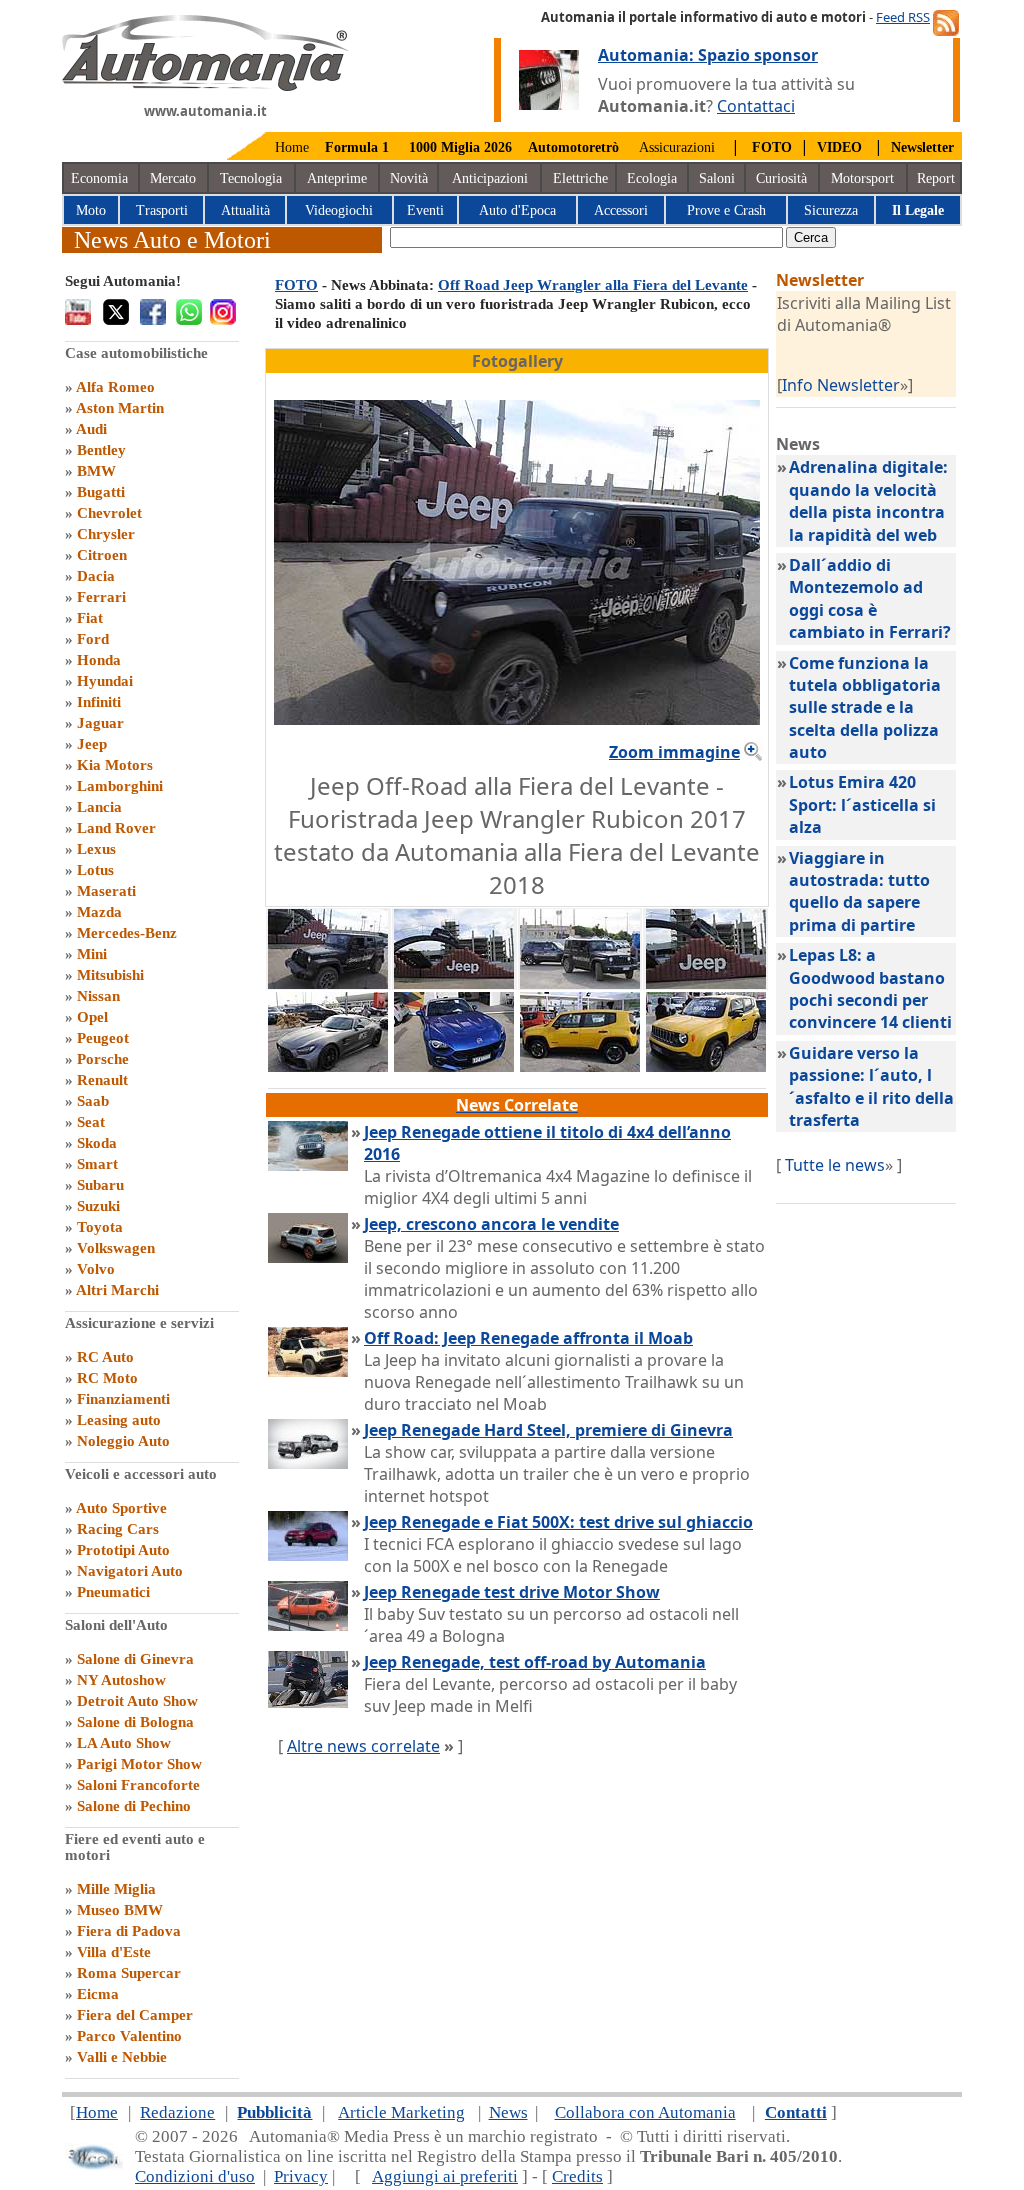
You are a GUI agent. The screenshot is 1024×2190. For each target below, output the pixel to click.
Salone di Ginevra (135, 1659)
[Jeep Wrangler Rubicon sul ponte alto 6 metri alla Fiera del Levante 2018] (454, 983)
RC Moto (107, 1378)
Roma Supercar (129, 1973)
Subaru (100, 1185)
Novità (409, 178)
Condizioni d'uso (195, 2176)
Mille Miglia (116, 1889)
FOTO (296, 285)
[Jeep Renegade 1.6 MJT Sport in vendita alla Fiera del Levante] (706, 1066)
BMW (96, 471)
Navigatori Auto (130, 1571)
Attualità (245, 210)
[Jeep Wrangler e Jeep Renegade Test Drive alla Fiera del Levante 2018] (580, 983)
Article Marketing (401, 2112)
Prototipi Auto (123, 1550)
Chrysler (106, 534)
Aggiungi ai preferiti (445, 2176)
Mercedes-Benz (127, 933)
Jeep (92, 744)
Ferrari (101, 597)
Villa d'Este (114, 1952)
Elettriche (580, 178)
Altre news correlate (363, 1746)
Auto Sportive (121, 1508)
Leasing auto (119, 1420)
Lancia (99, 807)
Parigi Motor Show (139, 1764)
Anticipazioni (490, 178)
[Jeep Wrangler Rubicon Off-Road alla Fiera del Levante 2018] (706, 983)
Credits (577, 2176)
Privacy (301, 2176)
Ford (93, 639)
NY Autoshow (121, 1680)
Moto (91, 210)
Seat (91, 1122)
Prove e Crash (726, 210)
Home (292, 147)
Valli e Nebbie (122, 2057)
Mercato (173, 178)
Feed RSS (903, 17)
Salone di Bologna (135, 1722)
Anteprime (337, 178)
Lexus (96, 849)
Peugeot (103, 1038)
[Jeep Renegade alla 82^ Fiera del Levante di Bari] (580, 1066)
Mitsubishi (110, 975)
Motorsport (862, 178)
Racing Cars (118, 1529)
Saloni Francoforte (138, 1785)
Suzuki (98, 1206)
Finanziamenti (123, 1399)
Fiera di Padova (129, 1931)
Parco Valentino (129, 2036)
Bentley (101, 450)
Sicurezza (831, 210)
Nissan (98, 996)
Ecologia (652, 178)
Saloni (717, 178)
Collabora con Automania (645, 2112)
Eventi (425, 210)
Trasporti (162, 210)
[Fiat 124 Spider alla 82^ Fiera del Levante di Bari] (454, 1066)
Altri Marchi (117, 1290)
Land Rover (116, 828)
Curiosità (781, 178)
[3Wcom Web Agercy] (94, 2165)
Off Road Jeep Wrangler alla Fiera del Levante (593, 285)
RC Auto (105, 1357)
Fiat (90, 618)
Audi (91, 429)
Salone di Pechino (134, 1806)
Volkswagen (116, 1248)
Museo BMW (120, 1910)
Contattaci (756, 106)
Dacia (96, 576)
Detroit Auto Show (137, 1701)
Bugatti (101, 492)
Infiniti (99, 702)
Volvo (96, 1269)
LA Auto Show (124, 1743)
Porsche (103, 1059)
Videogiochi (339, 210)
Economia (99, 178)
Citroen (102, 555)
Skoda (97, 1143)
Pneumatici (113, 1592)
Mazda (99, 912)
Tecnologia (251, 178)
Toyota (100, 1227)
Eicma (98, 1994)
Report (936, 178)
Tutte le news (835, 1165)
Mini (92, 954)
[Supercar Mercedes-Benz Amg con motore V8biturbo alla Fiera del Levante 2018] (328, 1066)
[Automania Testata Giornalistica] (205, 86)
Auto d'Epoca (517, 210)
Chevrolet (109, 513)
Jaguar (100, 723)
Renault (102, 1080)
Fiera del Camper (135, 2015)
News (508, 2112)
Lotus (95, 870)
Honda (99, 660)
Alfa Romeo (115, 387)
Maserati (106, 891)
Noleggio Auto (123, 1441)
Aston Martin (120, 408)
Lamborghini (120, 786)
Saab (93, 1101)
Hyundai (105, 681)
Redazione (177, 2112)
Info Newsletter (841, 385)
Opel (92, 1017)
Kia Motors (115, 765)
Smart (97, 1164)
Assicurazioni (677, 147)
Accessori (621, 210)
